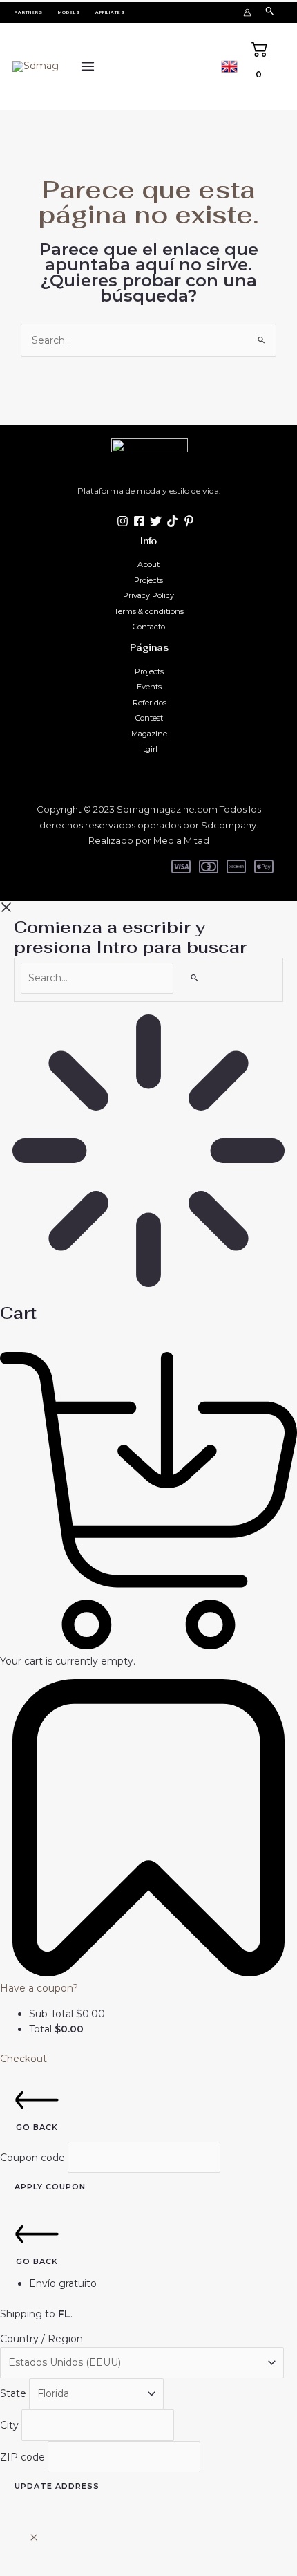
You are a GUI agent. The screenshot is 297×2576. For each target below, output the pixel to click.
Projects (148, 580)
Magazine (149, 734)
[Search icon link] (270, 12)
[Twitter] (156, 521)
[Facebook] (139, 521)
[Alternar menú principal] (87, 67)
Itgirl (149, 749)
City (11, 2425)
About (148, 564)
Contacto (149, 627)
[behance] (172, 521)
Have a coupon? (39, 1988)
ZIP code (24, 2456)
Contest (149, 718)
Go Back (37, 2127)
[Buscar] (195, 977)
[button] (29, 12)
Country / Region (41, 2339)
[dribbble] (189, 521)
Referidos (150, 703)
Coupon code (34, 2157)
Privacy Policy (148, 595)
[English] (229, 65)
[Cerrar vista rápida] (34, 2538)
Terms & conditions (149, 611)
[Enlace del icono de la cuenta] (247, 12)
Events (149, 687)
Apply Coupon (50, 2187)
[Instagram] (123, 521)
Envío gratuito (63, 2283)
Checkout (23, 2059)
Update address (57, 2486)
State (15, 2393)
